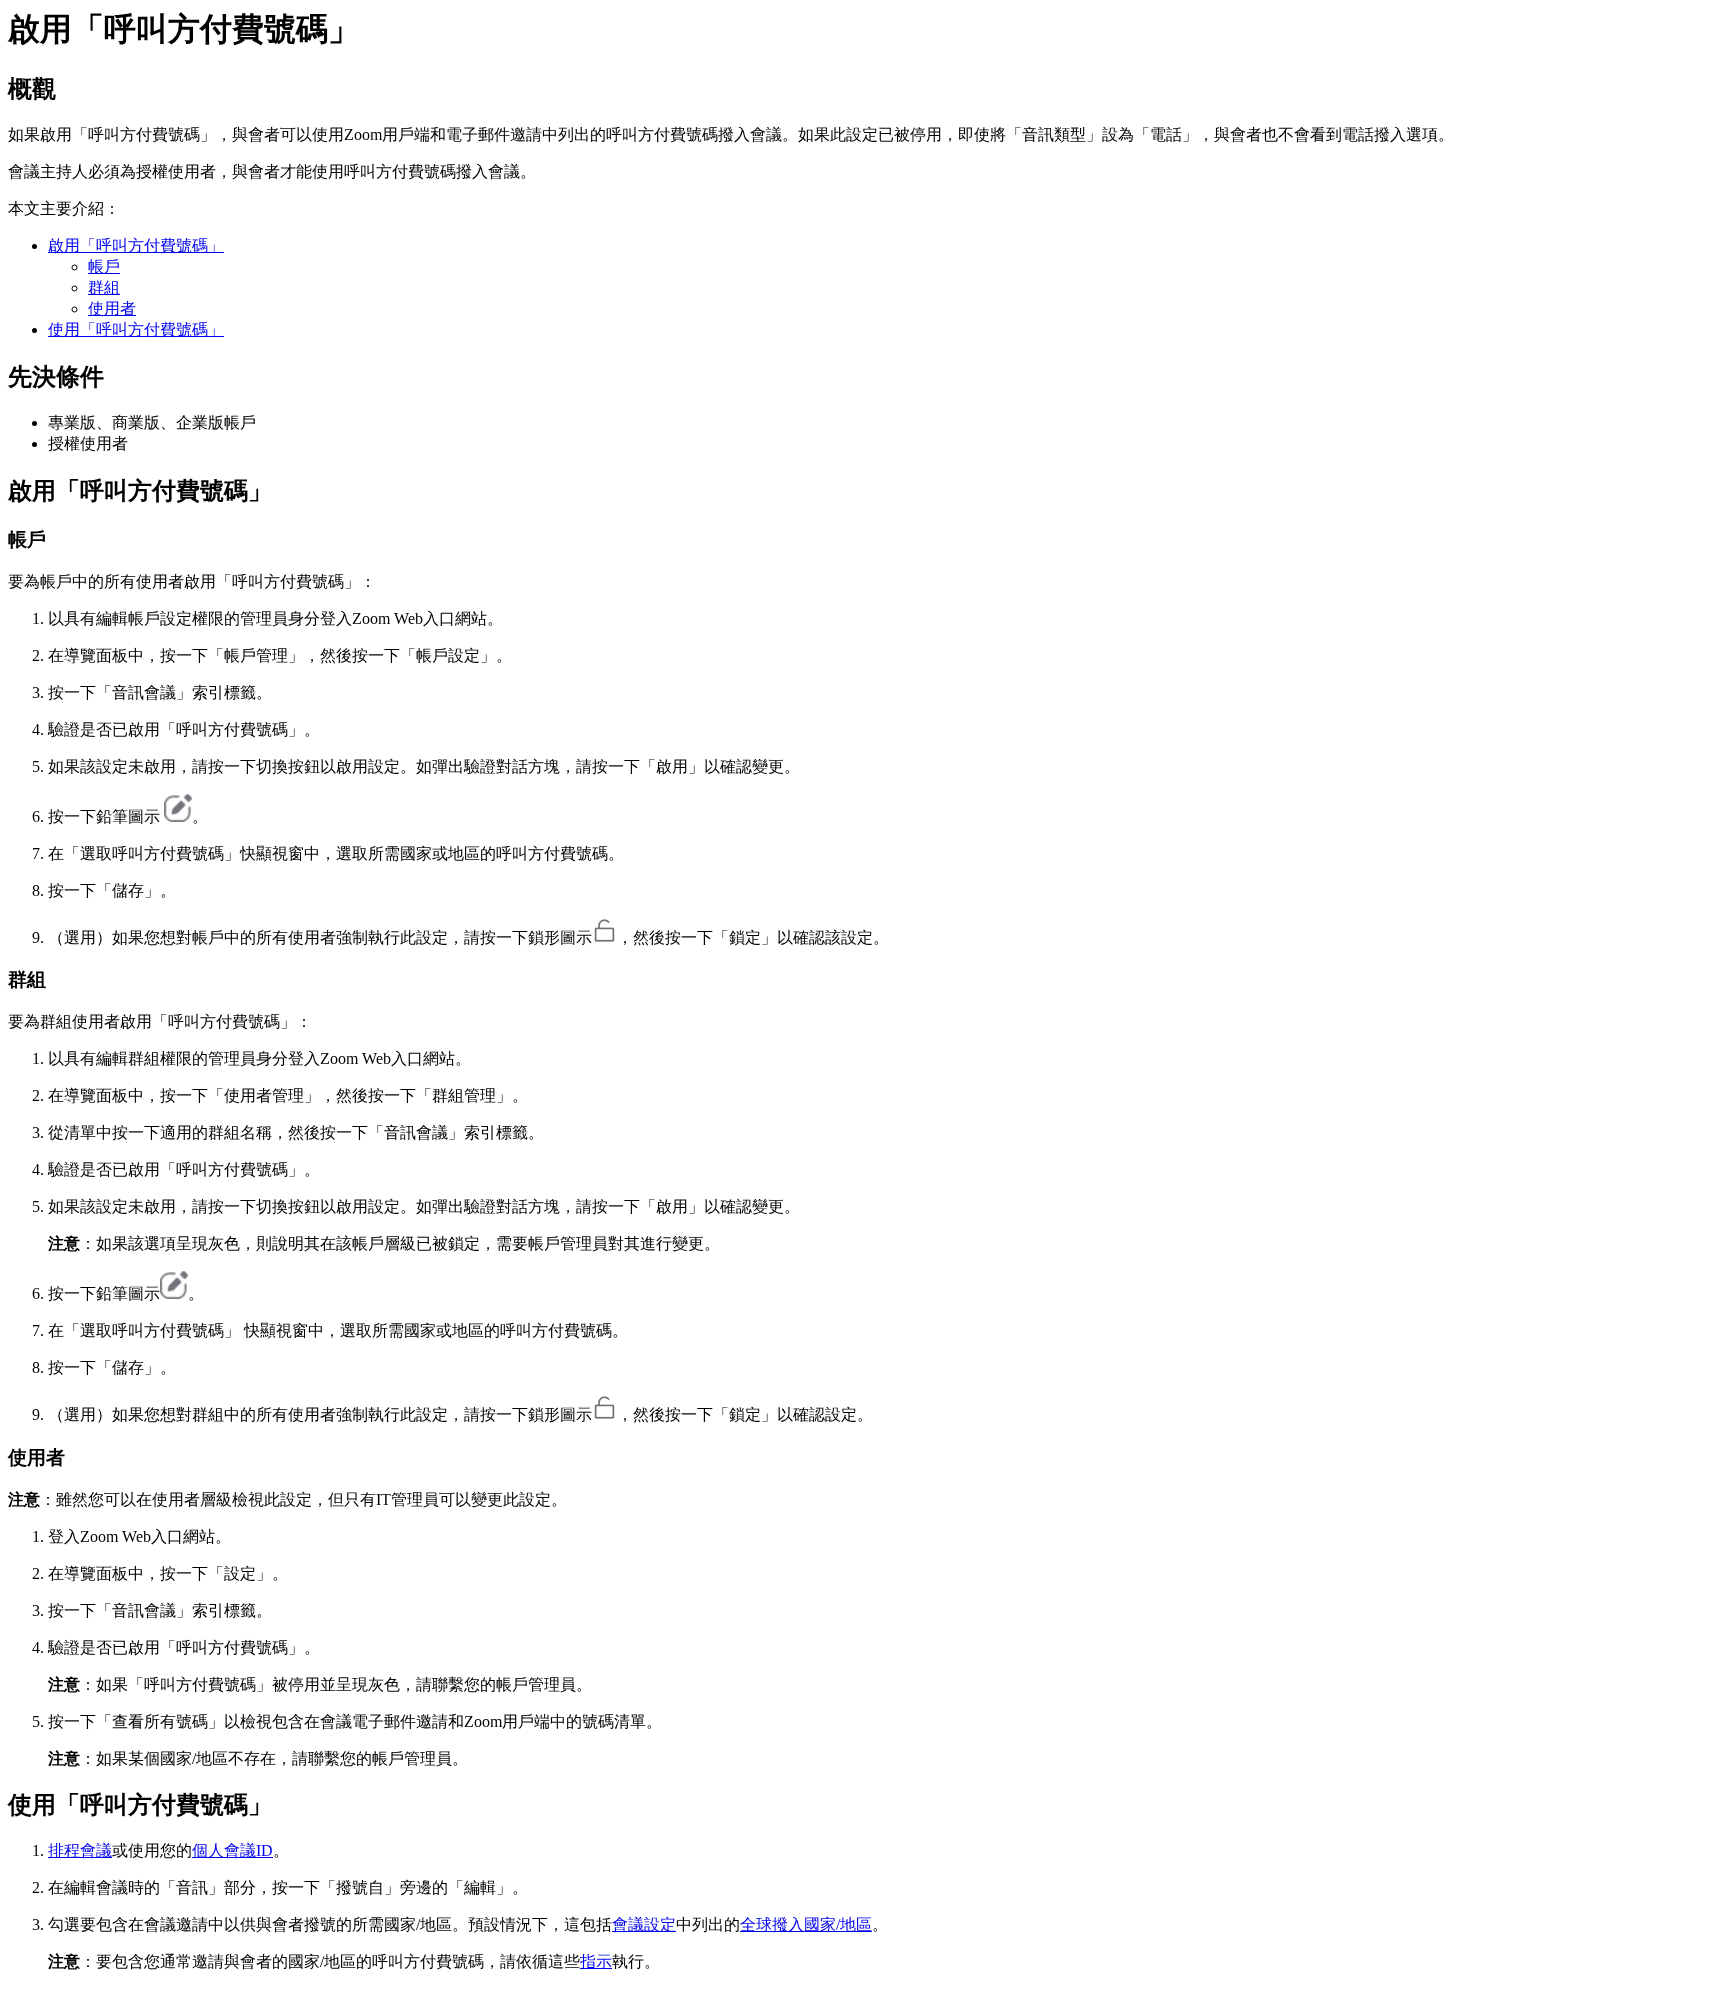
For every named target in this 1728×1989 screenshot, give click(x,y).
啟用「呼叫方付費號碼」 (136, 245)
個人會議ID (232, 1850)
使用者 (112, 308)
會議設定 (644, 1924)
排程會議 (80, 1850)
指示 (596, 1961)
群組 (104, 287)
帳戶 (104, 266)
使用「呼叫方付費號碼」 (136, 329)
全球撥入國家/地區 (806, 1924)
